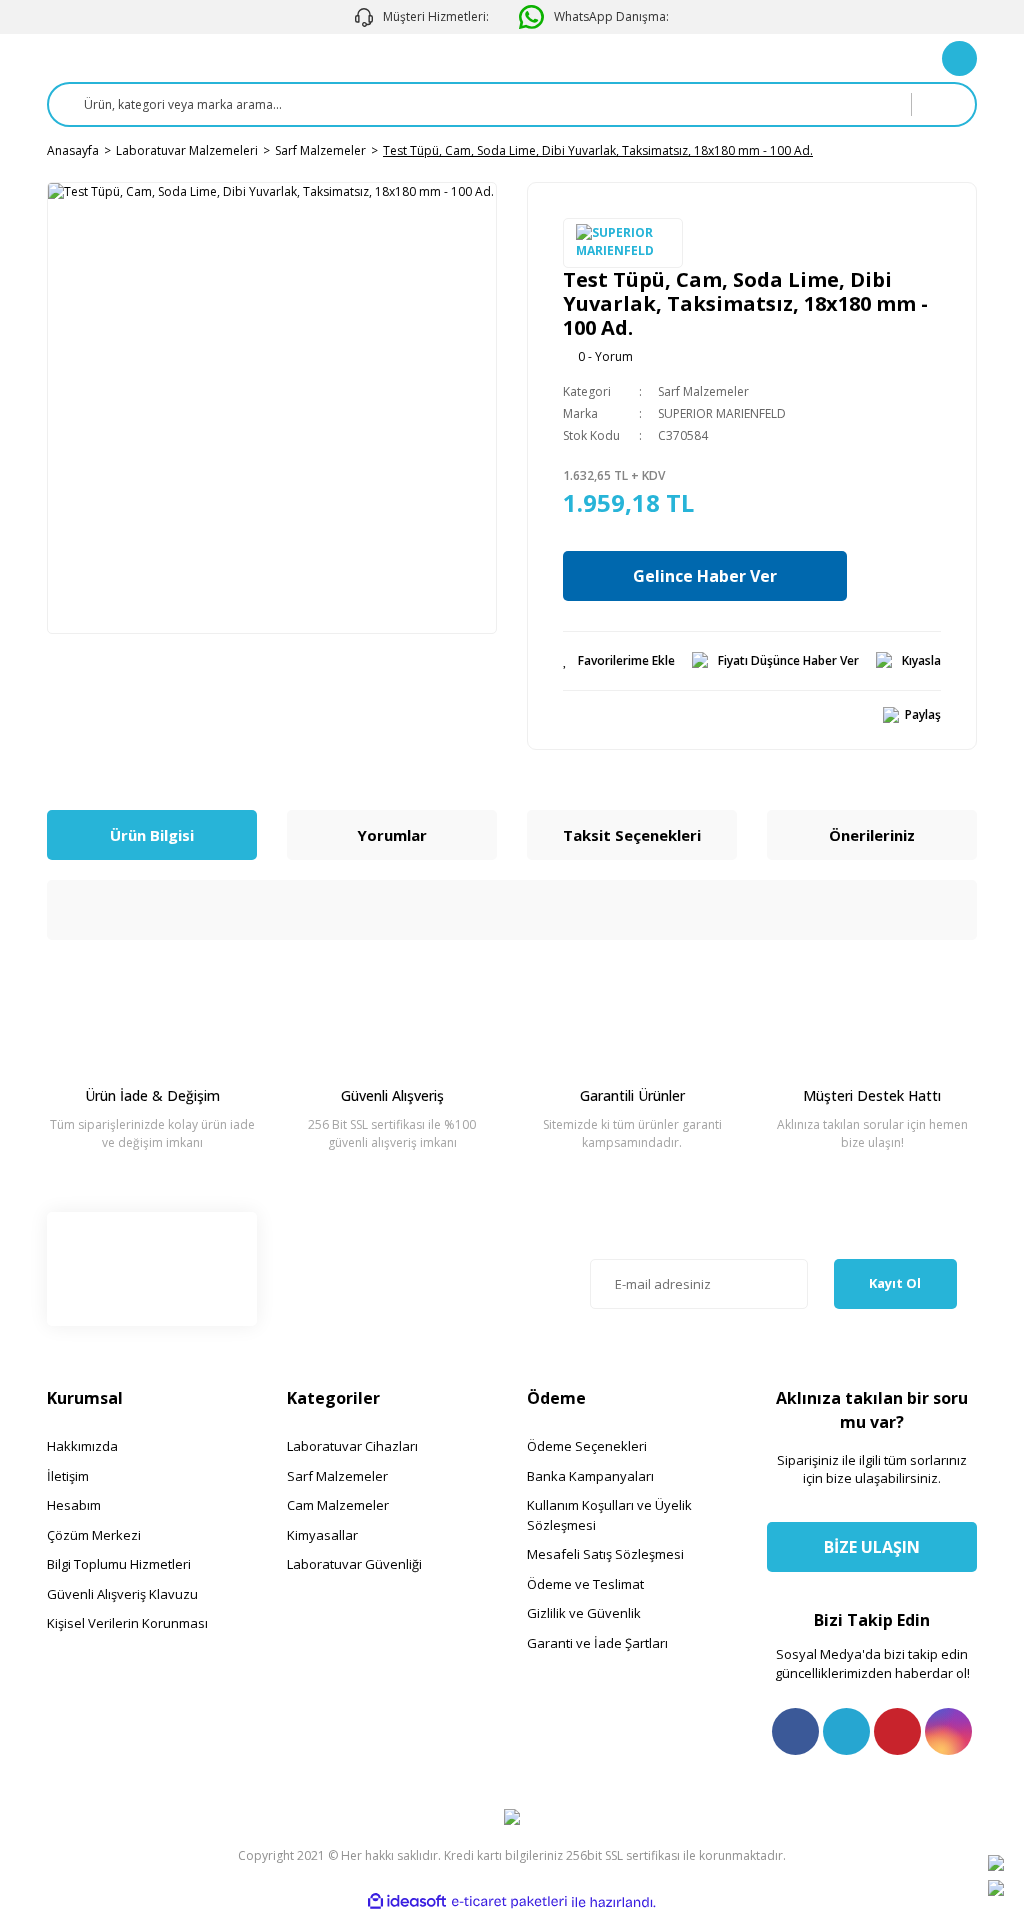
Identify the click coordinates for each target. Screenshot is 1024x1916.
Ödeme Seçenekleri (587, 1446)
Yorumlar (392, 835)
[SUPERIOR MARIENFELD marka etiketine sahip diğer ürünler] (623, 243)
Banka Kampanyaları (590, 1476)
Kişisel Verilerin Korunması (127, 1623)
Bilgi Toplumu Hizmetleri (119, 1564)
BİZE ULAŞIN (872, 1547)
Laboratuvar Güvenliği (354, 1564)
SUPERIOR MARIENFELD (722, 413)
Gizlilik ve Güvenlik (584, 1613)
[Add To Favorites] (619, 661)
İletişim (68, 1476)
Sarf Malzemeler (703, 391)
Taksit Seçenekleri (632, 835)
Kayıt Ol (895, 1283)
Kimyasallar (322, 1535)
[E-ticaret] (509, 1902)
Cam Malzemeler (338, 1505)
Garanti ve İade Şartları (597, 1643)
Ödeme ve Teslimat (585, 1584)
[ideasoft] (407, 1902)
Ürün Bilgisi (152, 835)
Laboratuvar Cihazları (352, 1446)
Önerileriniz (872, 835)
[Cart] (959, 58)
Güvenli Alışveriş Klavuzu (122, 1594)
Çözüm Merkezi (94, 1535)
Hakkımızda (82, 1446)
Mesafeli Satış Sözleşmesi (605, 1554)
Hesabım (74, 1505)
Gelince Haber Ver (705, 576)
